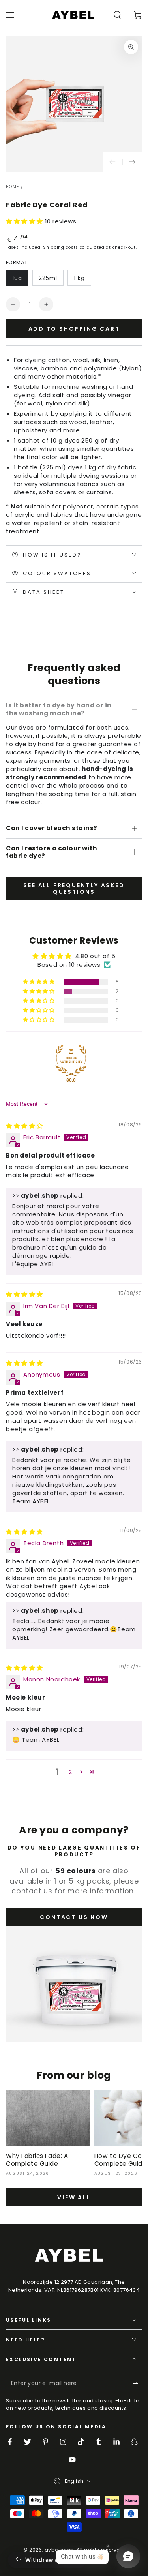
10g (17, 278)
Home (12, 187)
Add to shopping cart (74, 329)
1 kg (79, 278)
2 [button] (70, 1772)
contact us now (74, 1917)
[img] (24, 1126)
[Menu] (10, 15)
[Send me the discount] (138, 2383)
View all (74, 2197)
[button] (117, 15)
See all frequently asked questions (74, 888)
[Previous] (112, 162)
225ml (48, 278)
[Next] (132, 162)
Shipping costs (61, 247)
